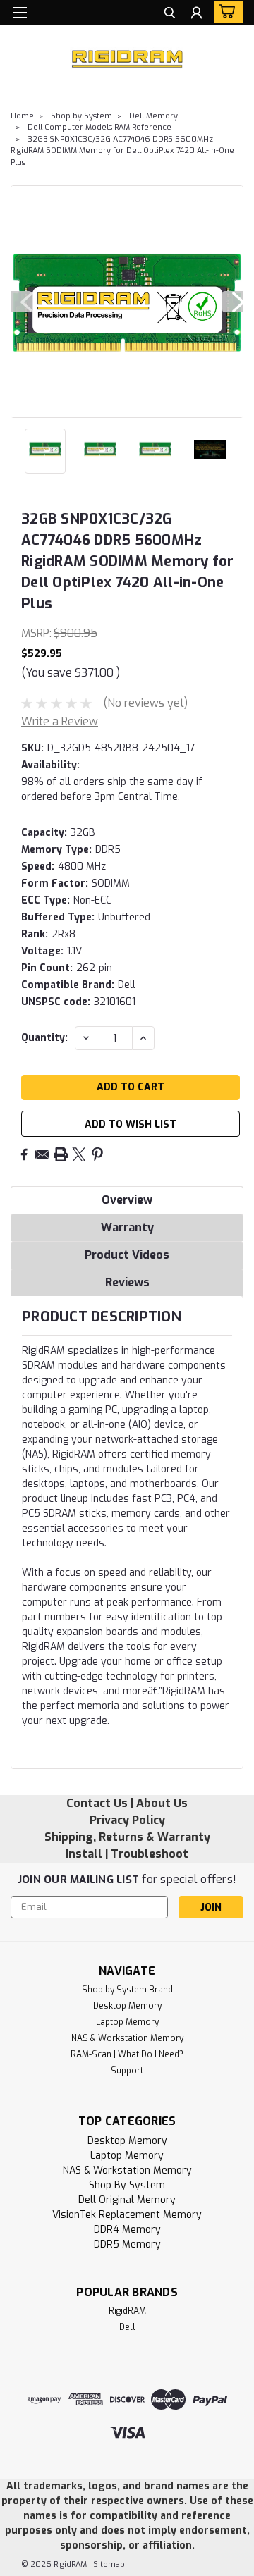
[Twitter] (79, 1154)
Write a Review (60, 721)
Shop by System (81, 116)
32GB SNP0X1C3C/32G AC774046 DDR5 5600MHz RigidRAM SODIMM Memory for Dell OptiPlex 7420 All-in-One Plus (122, 151)
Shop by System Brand (127, 1990)
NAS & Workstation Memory (127, 2038)
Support (127, 2071)
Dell (127, 2327)
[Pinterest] (97, 1154)
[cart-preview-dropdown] (225, 12)
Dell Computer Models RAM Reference (99, 127)
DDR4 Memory (127, 2230)
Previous (21, 302)
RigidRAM (127, 2311)
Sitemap (109, 2564)
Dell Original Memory (127, 2200)
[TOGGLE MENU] (19, 13)
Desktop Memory (127, 2006)
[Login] (196, 14)
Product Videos (127, 1255)
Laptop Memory (127, 2022)
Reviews (127, 1282)
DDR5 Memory (127, 2244)
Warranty (127, 1227)
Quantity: (44, 1038)
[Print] (61, 1154)
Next (233, 302)
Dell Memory (153, 116)
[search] (170, 14)
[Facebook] (24, 1154)
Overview (127, 1200)
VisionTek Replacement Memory (127, 2215)
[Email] (42, 1154)
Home (22, 116)
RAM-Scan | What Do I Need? (127, 2054)
